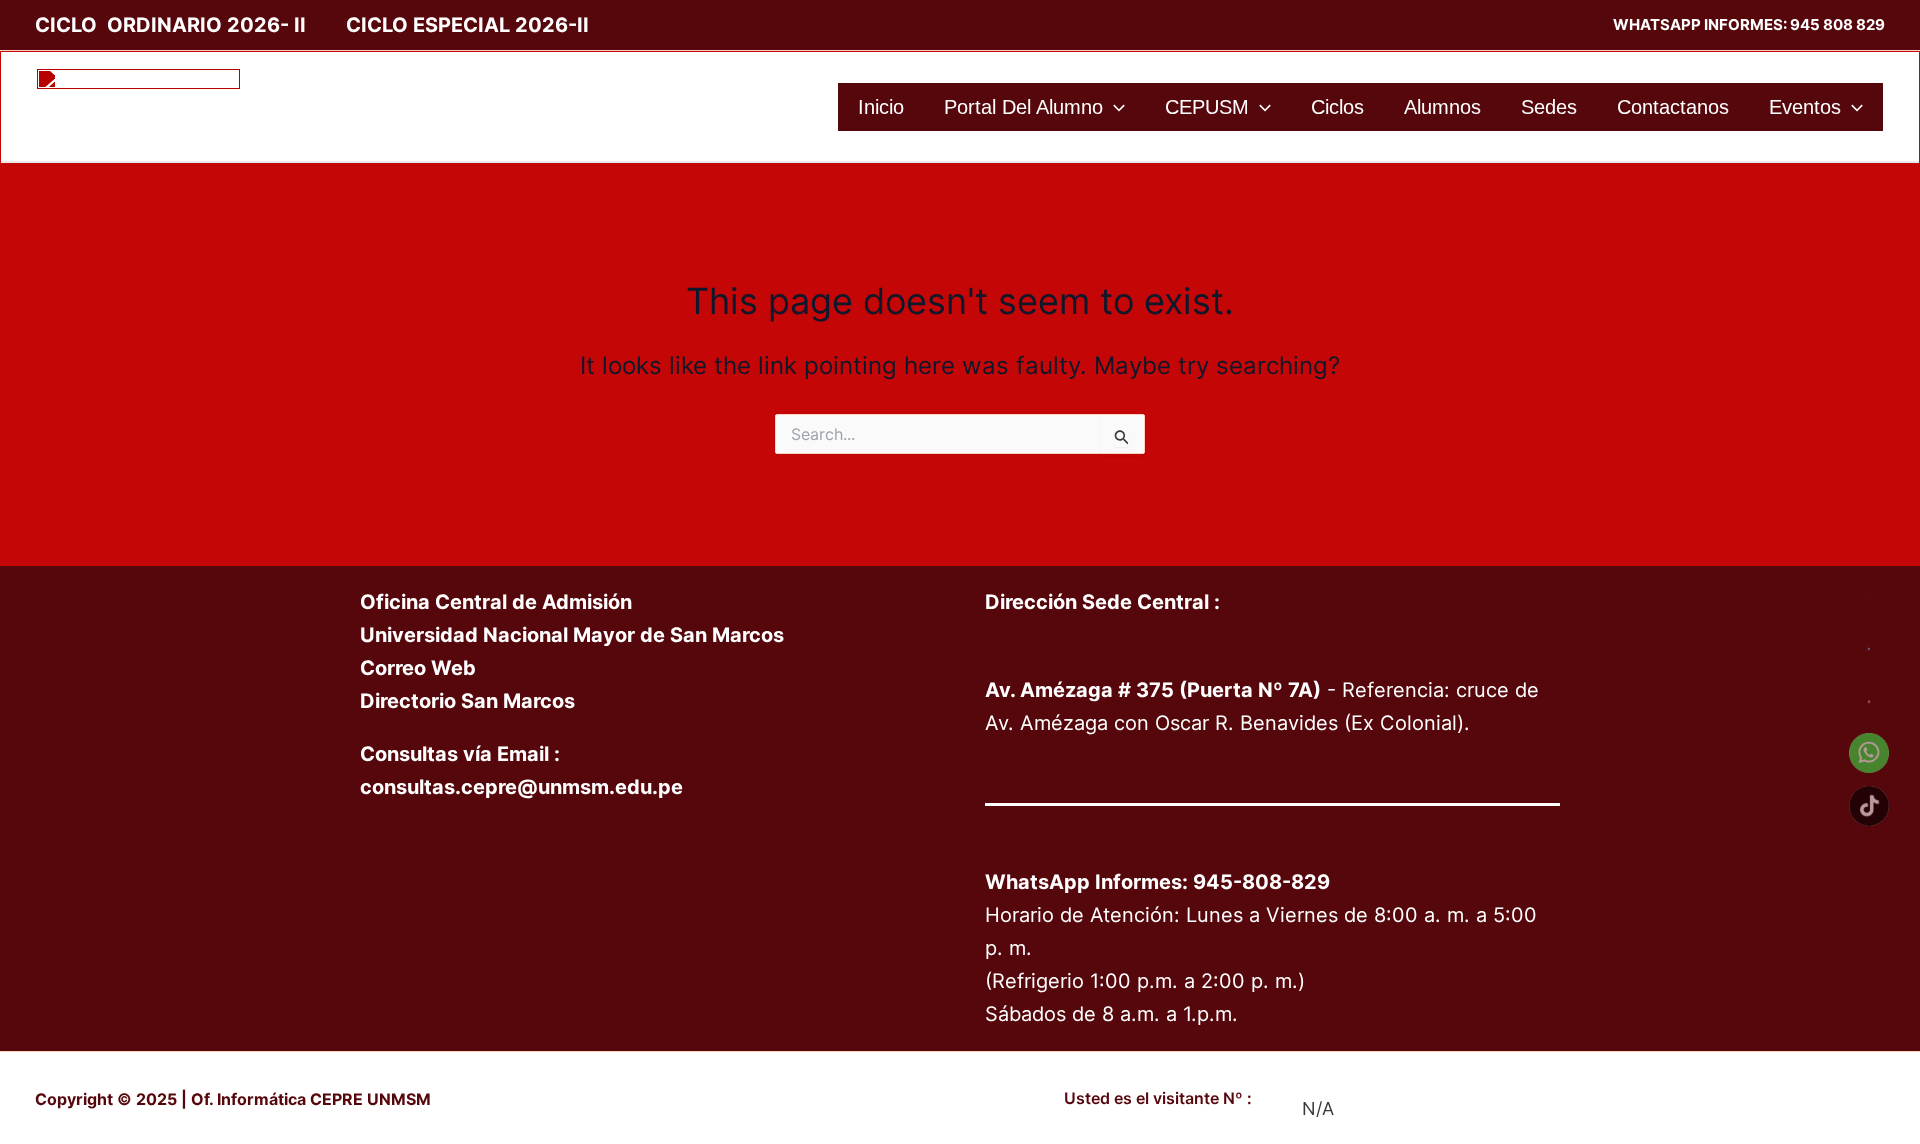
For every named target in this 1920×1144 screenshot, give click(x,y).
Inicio (881, 107)
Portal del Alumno (1023, 107)
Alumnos (1442, 107)
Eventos (1805, 107)
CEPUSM (1207, 107)
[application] (1114, 107)
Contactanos (1673, 107)
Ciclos (1337, 107)
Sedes (1549, 107)
